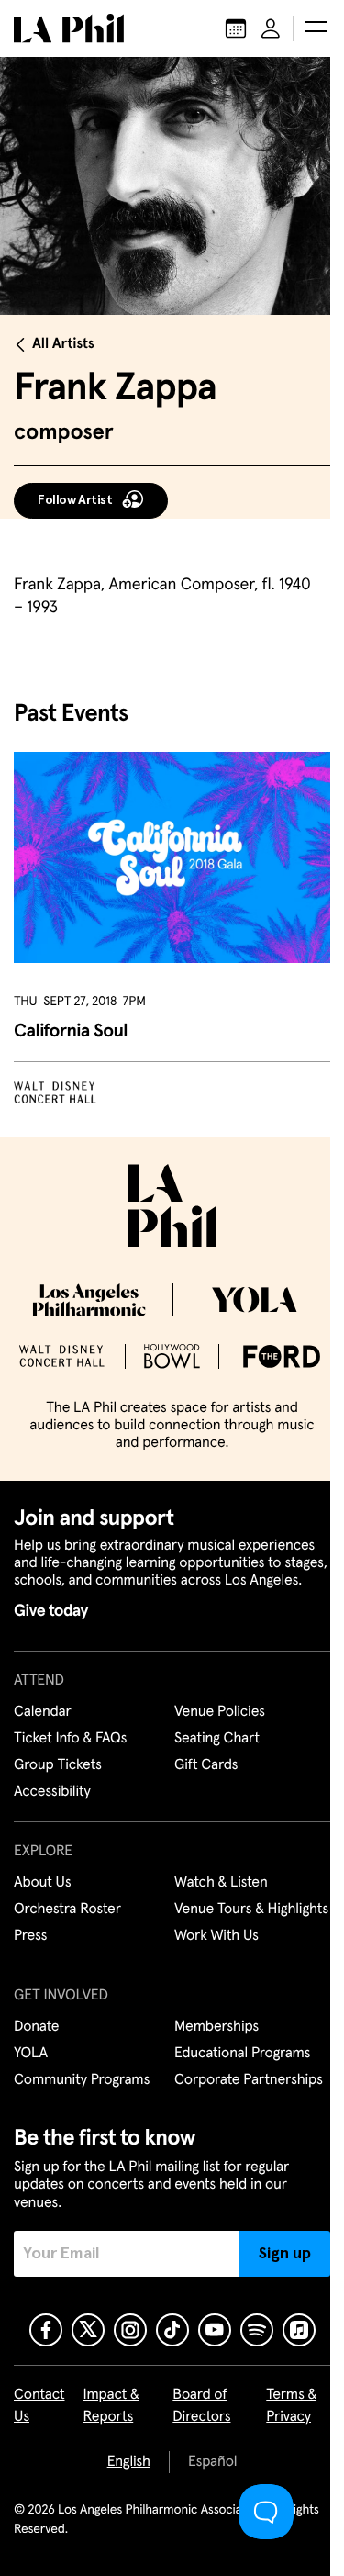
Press (30, 1936)
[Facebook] (46, 2330)
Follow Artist (75, 500)
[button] (316, 28)
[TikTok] (172, 2330)
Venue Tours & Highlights (251, 1910)
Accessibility (52, 1792)
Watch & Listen (221, 1883)
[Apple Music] (299, 2330)
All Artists (63, 344)
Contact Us (39, 2406)
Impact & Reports (111, 2406)
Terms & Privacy (291, 2406)
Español (212, 2462)
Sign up (285, 2254)
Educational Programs (242, 2054)
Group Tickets (58, 1765)
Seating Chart (217, 1739)
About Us (43, 1883)
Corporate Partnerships (249, 2080)
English (129, 2462)
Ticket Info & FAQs (70, 1739)
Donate (36, 2027)
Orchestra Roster (67, 1910)
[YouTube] (215, 2330)
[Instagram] (130, 2330)
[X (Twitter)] (88, 2330)
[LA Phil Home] (69, 28)
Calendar (43, 1712)
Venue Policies (220, 1712)
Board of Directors (201, 2406)
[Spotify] (257, 2330)
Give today (51, 1611)
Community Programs (82, 2080)
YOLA (31, 2054)
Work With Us (216, 1936)
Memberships (216, 2027)
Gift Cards (206, 1765)
